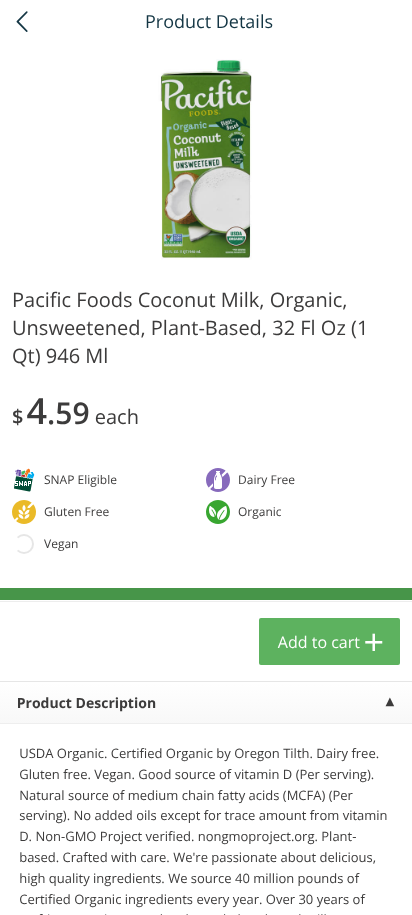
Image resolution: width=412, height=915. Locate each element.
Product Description (86, 703)
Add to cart (319, 642)
